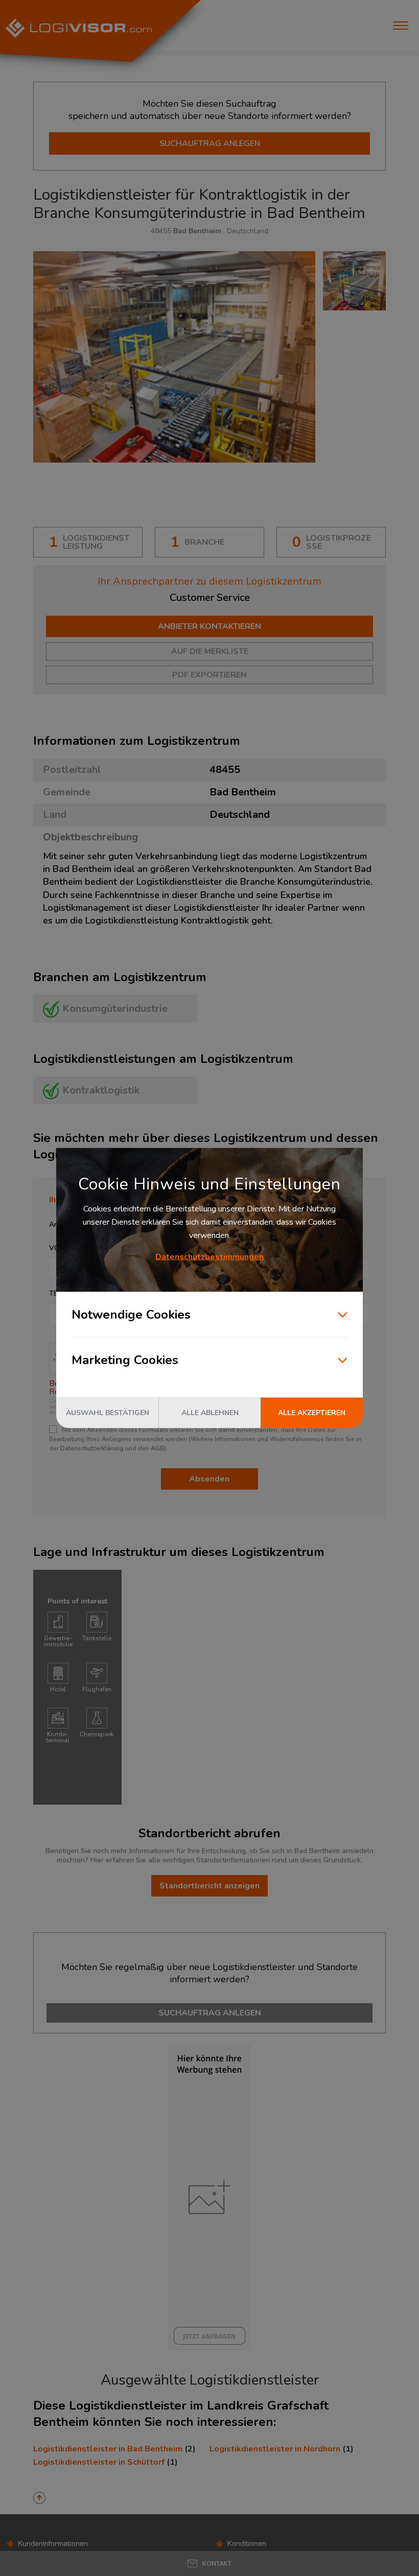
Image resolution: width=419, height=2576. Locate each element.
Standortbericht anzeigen (209, 1886)
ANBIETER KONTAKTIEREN (209, 626)
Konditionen (247, 2544)
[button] (209, 2563)
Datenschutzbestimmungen (209, 1257)
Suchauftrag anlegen (210, 143)
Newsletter (246, 2568)
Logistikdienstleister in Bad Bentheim (108, 2449)
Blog (235, 2556)
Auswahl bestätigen (108, 1413)
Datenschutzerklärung (92, 1448)
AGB (157, 1448)
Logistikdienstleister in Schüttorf (99, 2462)
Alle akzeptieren (312, 1413)
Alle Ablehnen (210, 1413)
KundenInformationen (53, 2544)
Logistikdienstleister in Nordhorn (275, 2449)
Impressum (36, 2568)
